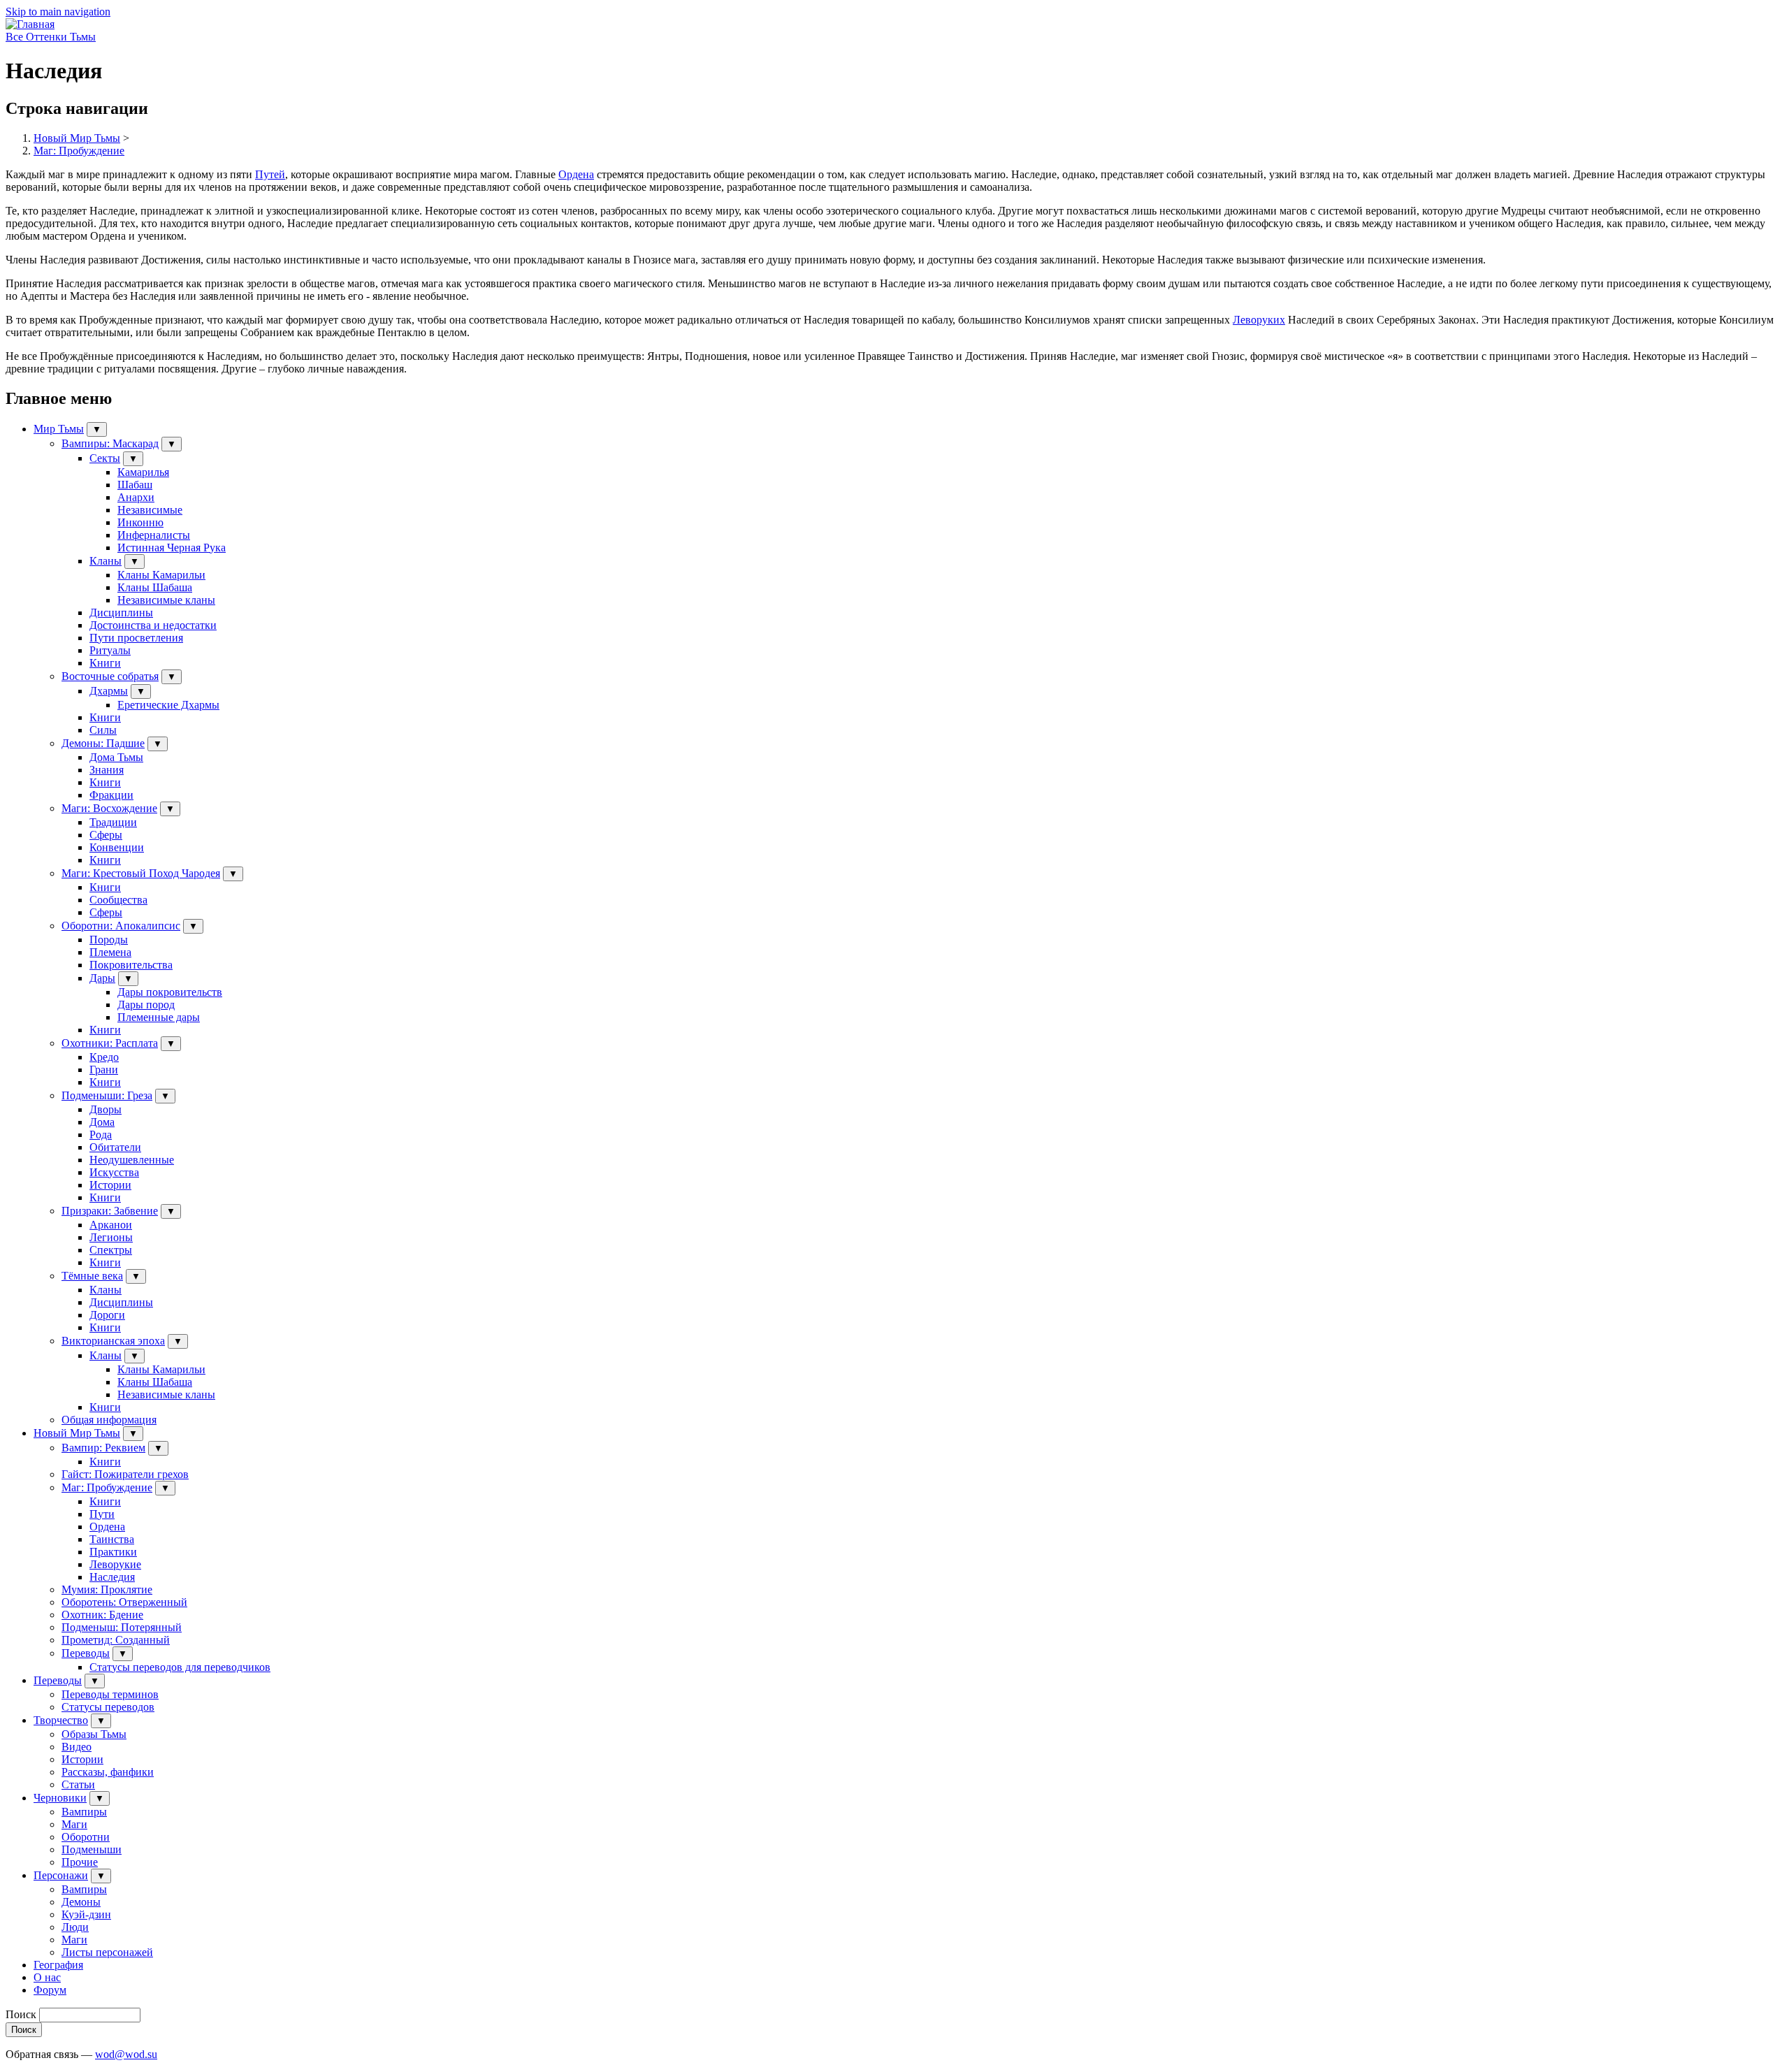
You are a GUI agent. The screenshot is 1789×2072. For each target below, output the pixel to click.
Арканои (111, 1225)
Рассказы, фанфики (108, 1772)
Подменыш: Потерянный (122, 1627)
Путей (270, 174)
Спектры (111, 1250)
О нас (47, 1977)
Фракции (111, 795)
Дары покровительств (170, 992)
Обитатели (115, 1147)
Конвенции (117, 847)
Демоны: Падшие (103, 743)
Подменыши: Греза (107, 1095)
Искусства (114, 1172)
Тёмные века (92, 1276)
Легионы (111, 1237)
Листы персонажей (107, 1952)
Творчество (61, 1720)
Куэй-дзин (86, 1914)
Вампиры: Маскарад (110, 443)
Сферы (106, 835)
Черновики (60, 1798)
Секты (105, 458)
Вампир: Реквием (103, 1448)
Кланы (106, 561)
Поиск (21, 2014)
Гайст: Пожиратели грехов (125, 1474)
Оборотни (86, 1837)
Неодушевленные (132, 1160)
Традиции (113, 822)
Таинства (112, 1539)
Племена (110, 952)
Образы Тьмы (94, 1734)
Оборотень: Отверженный (124, 1602)
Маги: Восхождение (109, 808)
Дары (102, 978)
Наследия (112, 1577)
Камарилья (143, 472)
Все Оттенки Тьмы (51, 37)
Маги (74, 1824)
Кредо (104, 1057)
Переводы (86, 1653)
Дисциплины (121, 613)
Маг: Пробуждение (79, 151)
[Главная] (30, 24)
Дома (102, 1122)
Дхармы (109, 691)
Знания (107, 770)
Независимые (150, 510)
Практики (113, 1552)
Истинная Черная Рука (172, 548)
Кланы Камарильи (161, 575)
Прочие (80, 1862)
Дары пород (146, 1005)
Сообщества (118, 900)
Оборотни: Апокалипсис (121, 926)
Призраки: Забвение (110, 1211)
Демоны (81, 1902)
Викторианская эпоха (113, 1341)
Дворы (106, 1109)
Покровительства (131, 965)
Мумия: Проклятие (107, 1589)
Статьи (78, 1784)
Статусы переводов (108, 1707)
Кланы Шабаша (155, 587)
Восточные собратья (110, 676)
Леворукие (115, 1564)
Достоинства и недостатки (153, 625)
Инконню (140, 522)
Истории (110, 1185)
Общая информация (109, 1420)
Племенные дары (159, 1017)
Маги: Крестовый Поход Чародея (141, 873)
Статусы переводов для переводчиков (180, 1667)
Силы (103, 730)
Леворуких (1259, 320)
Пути (102, 1514)
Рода (101, 1135)
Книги (105, 663)
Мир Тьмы (59, 429)
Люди (75, 1927)
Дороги (107, 1315)
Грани (104, 1070)
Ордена (576, 174)
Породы (109, 940)
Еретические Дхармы (168, 705)
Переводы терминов (110, 1694)
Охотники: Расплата (110, 1043)
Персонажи (61, 1875)
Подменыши (92, 1849)
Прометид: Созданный (116, 1640)
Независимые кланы (166, 600)
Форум (50, 1990)
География (58, 1965)
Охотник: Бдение (102, 1615)
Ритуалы (110, 650)
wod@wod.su (126, 2054)
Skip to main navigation (58, 12)
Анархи (136, 497)
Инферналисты (154, 535)
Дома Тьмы (116, 757)
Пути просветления (136, 638)
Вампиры (84, 1812)
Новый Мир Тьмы (77, 138)
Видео (77, 1747)
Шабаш (135, 485)
